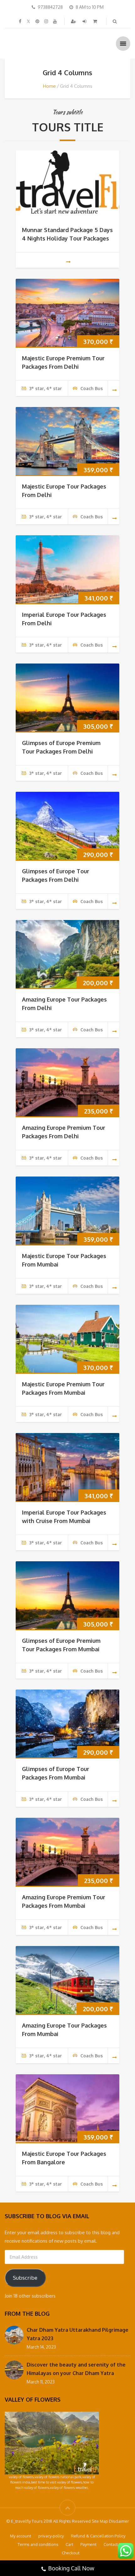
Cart (69, 2544)
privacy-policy (51, 2536)
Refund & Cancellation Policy (98, 2536)
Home (49, 86)
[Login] (85, 21)
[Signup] (74, 21)
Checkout (71, 2553)
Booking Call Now (71, 2568)
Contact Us (114, 2544)
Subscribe (25, 2278)
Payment (88, 2544)
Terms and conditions (38, 2544)
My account (21, 2536)
